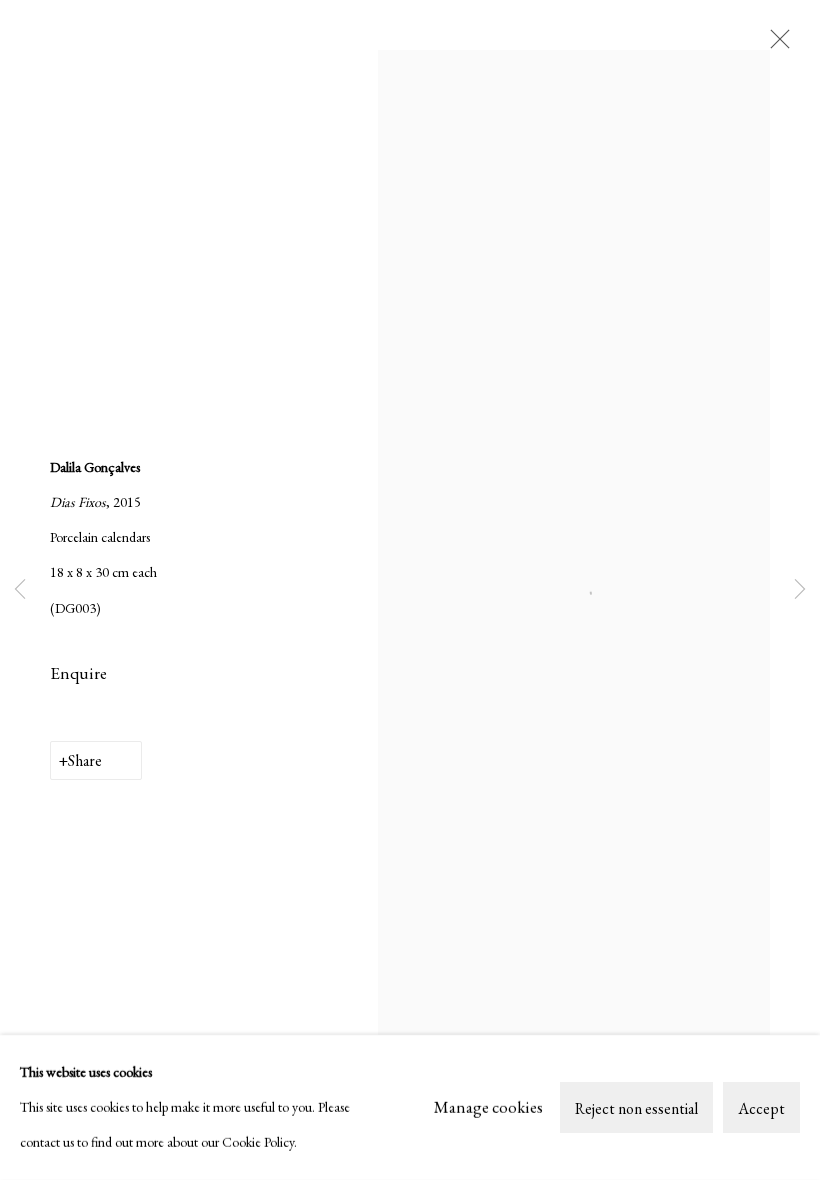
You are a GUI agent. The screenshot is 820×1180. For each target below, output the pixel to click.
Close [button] (775, 45)
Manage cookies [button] (488, 1107)
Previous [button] (20, 590)
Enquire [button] (78, 673)
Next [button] (800, 590)
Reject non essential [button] (636, 1108)
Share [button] (85, 760)
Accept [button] (761, 1108)
